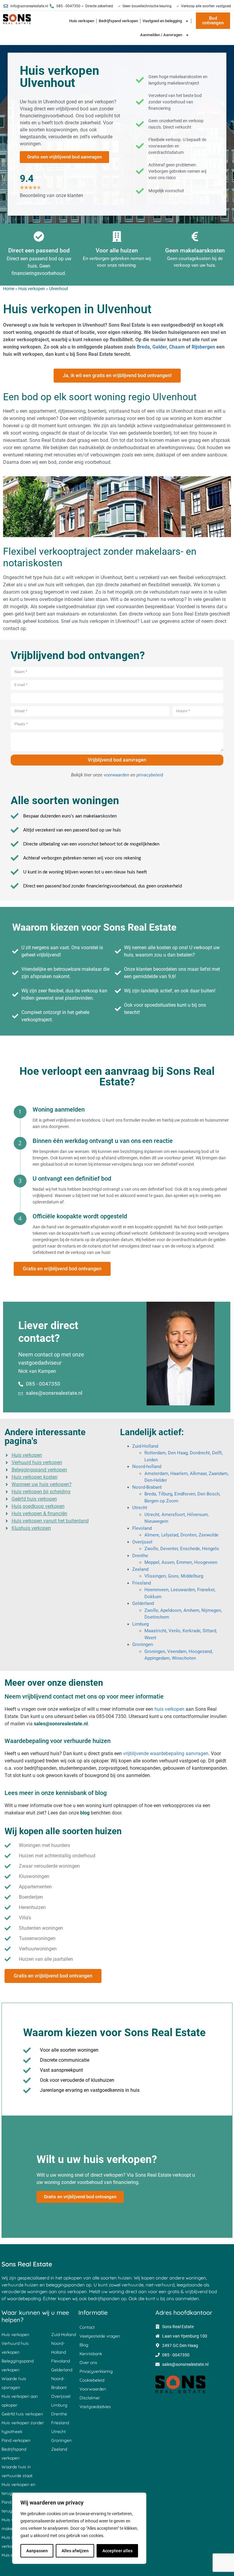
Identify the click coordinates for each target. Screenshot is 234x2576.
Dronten (188, 1535)
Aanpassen (37, 2551)
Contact (87, 2327)
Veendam (177, 1651)
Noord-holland (147, 1467)
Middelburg (192, 1576)
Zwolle (151, 1549)
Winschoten (184, 1658)
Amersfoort (173, 1515)
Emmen (184, 1562)
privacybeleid (150, 775)
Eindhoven (185, 1494)
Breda (143, 347)
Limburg (140, 1624)
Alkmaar (198, 1474)
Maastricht (155, 1631)
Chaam (177, 347)
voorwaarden (116, 775)
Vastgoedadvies (95, 2407)
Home (9, 289)
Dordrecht (200, 1453)
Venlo (174, 1631)
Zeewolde (209, 1535)
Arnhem (191, 1610)
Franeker (206, 1590)
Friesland (142, 1583)
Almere (152, 1535)
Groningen (143, 1644)
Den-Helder (156, 1480)
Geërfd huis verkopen (22, 2414)
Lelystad (170, 1535)
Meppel (152, 1562)
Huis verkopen (82, 21)
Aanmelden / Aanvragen (161, 35)
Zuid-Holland (145, 1446)
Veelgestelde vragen (100, 2336)
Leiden (151, 1460)
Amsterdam (156, 1474)
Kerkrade (191, 1631)
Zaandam (218, 1474)
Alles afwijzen (75, 2551)
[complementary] (79, 2528)
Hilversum (197, 1515)
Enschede (190, 1549)
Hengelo (211, 1549)
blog (85, 1813)
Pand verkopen (16, 2440)
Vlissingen (155, 1576)
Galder (160, 347)
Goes (173, 1576)
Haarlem (179, 1474)
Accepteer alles (117, 2551)
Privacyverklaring (96, 2371)
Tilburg (165, 1494)
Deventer (169, 1549)
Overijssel (142, 1542)
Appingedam (157, 1658)
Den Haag (178, 1453)
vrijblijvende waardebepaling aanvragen (166, 1753)
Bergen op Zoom (161, 1501)
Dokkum (153, 1597)
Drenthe (140, 1556)
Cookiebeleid (92, 2380)
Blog (84, 2345)
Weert (150, 1638)
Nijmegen (211, 1610)
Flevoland (142, 1528)
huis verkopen (169, 1709)
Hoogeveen (206, 1562)
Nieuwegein (156, 1521)
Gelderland (143, 1603)
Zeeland (140, 1569)
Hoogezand (200, 1651)
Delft (217, 1453)
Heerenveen (156, 1590)
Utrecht (140, 1508)
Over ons (88, 2362)
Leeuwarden (183, 1590)
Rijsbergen (203, 347)
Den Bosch (208, 1494)
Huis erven (12, 2555)
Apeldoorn (171, 1610)
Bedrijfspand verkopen (118, 21)
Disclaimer (90, 2398)
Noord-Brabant (147, 1487)
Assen (168, 1562)
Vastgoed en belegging (162, 21)
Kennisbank (91, 2354)
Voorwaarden (93, 2389)
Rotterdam (155, 1453)
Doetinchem (157, 1617)
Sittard (209, 1631)
